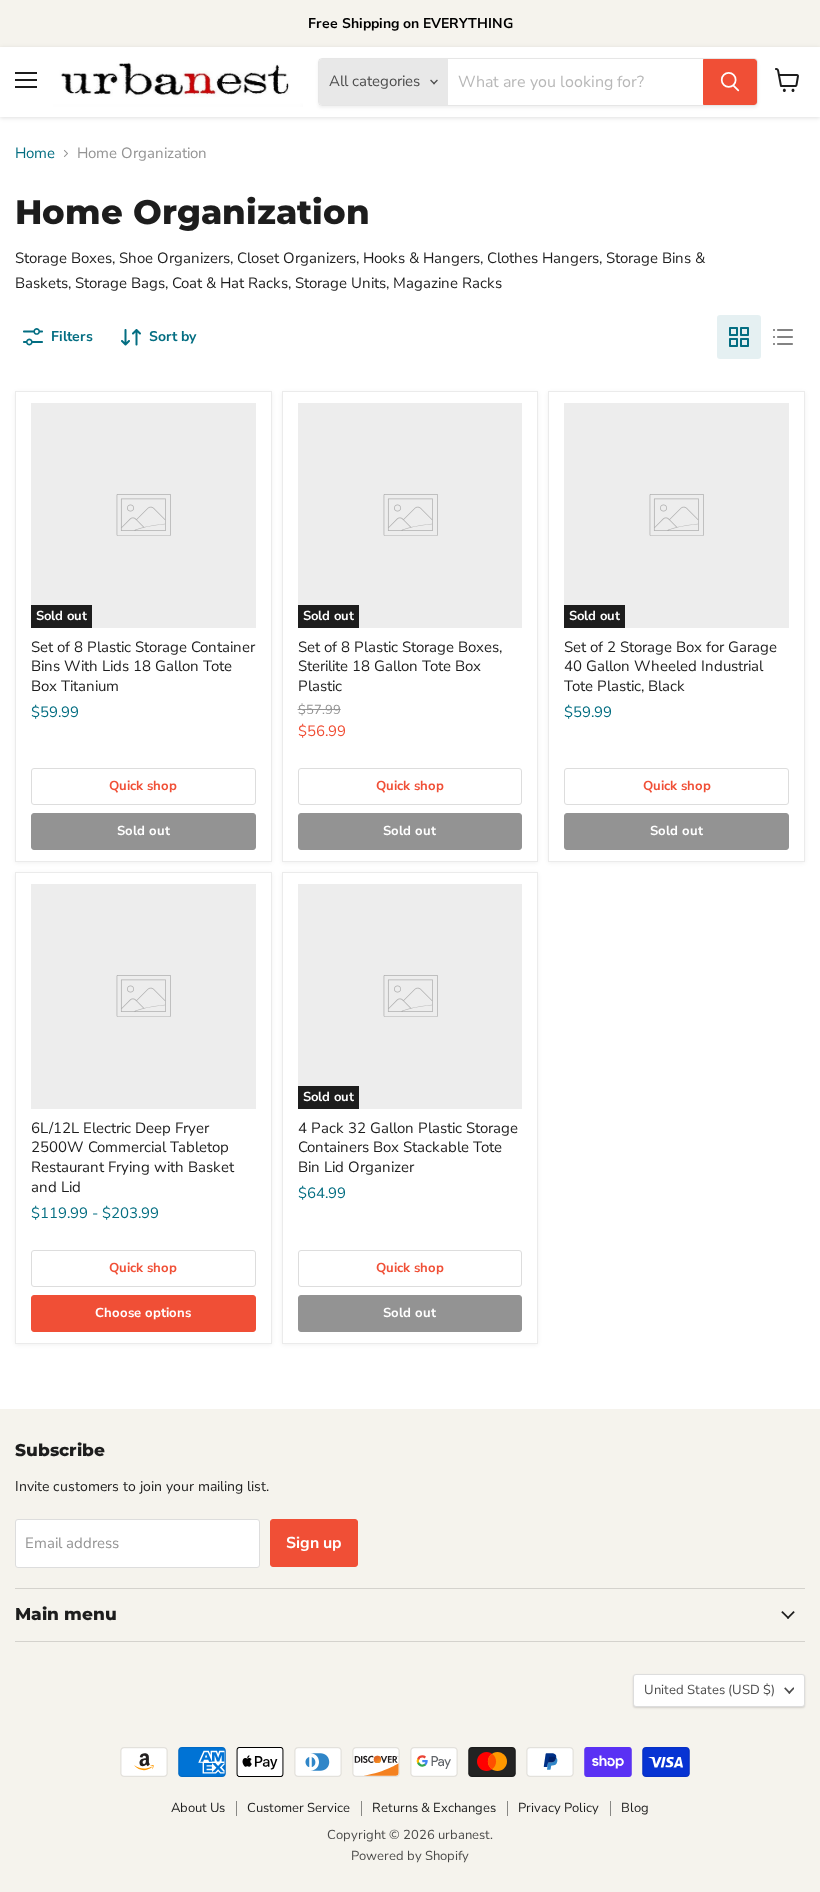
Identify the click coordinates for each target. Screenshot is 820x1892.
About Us (198, 1808)
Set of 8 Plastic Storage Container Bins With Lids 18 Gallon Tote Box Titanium (143, 666)
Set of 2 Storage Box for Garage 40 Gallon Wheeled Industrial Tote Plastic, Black (670, 666)
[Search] (730, 82)
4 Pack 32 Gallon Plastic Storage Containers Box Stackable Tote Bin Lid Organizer (408, 1147)
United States (709, 1690)
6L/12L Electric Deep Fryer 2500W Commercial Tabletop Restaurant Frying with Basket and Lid (132, 1157)
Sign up (314, 1543)
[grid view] (739, 337)
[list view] (783, 337)
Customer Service (298, 1808)
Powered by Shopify (410, 1856)
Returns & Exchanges (434, 1808)
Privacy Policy (558, 1808)
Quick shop (143, 786)
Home (35, 153)
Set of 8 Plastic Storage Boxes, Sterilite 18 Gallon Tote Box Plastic (400, 666)
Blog (635, 1808)
